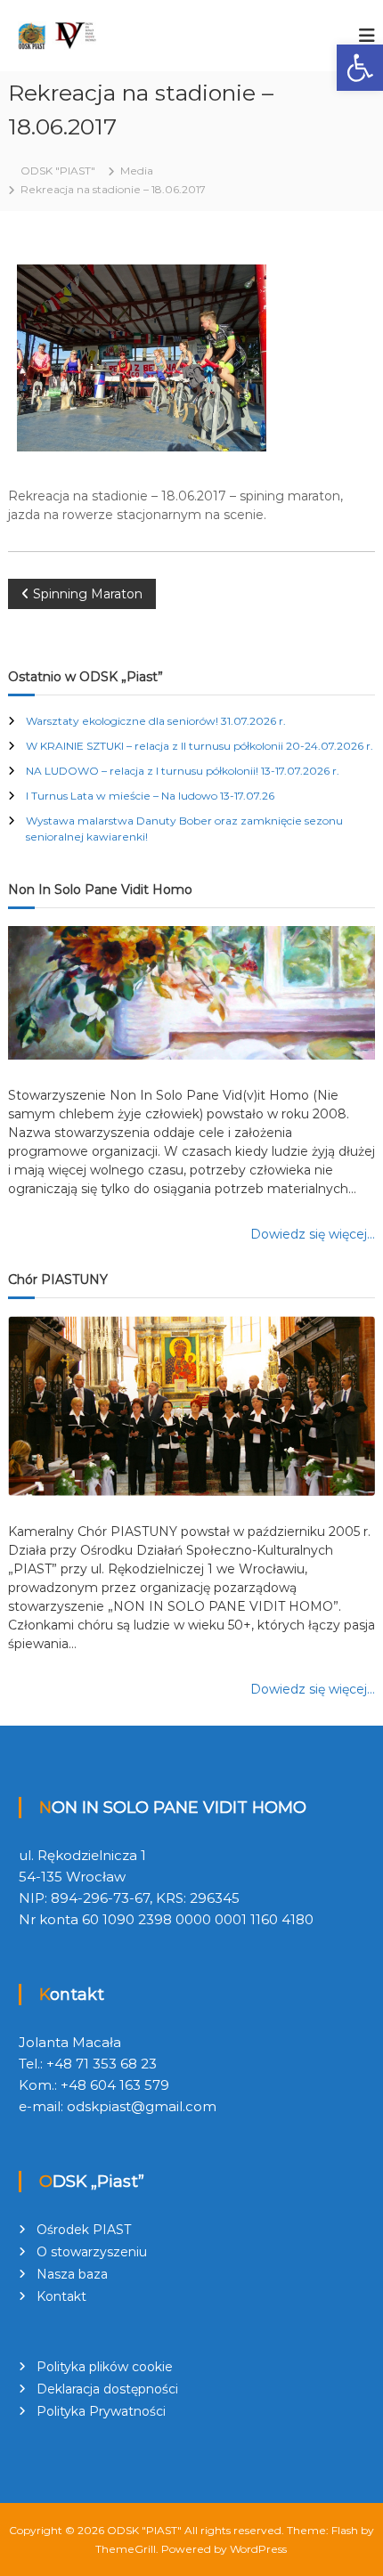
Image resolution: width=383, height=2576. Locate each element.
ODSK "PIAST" (144, 2530)
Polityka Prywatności (101, 2411)
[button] (360, 68)
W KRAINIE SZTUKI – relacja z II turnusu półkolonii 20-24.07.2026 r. (200, 746)
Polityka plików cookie (105, 2367)
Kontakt (61, 2296)
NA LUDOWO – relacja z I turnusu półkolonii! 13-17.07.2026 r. (183, 771)
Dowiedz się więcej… (313, 1234)
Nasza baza (72, 2274)
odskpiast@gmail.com (142, 2106)
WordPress (258, 2549)
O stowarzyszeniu (92, 2252)
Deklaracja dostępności (107, 2389)
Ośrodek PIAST (84, 2230)
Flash (345, 2530)
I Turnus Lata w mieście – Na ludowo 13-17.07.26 (150, 796)
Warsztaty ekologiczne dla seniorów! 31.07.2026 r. (156, 721)
